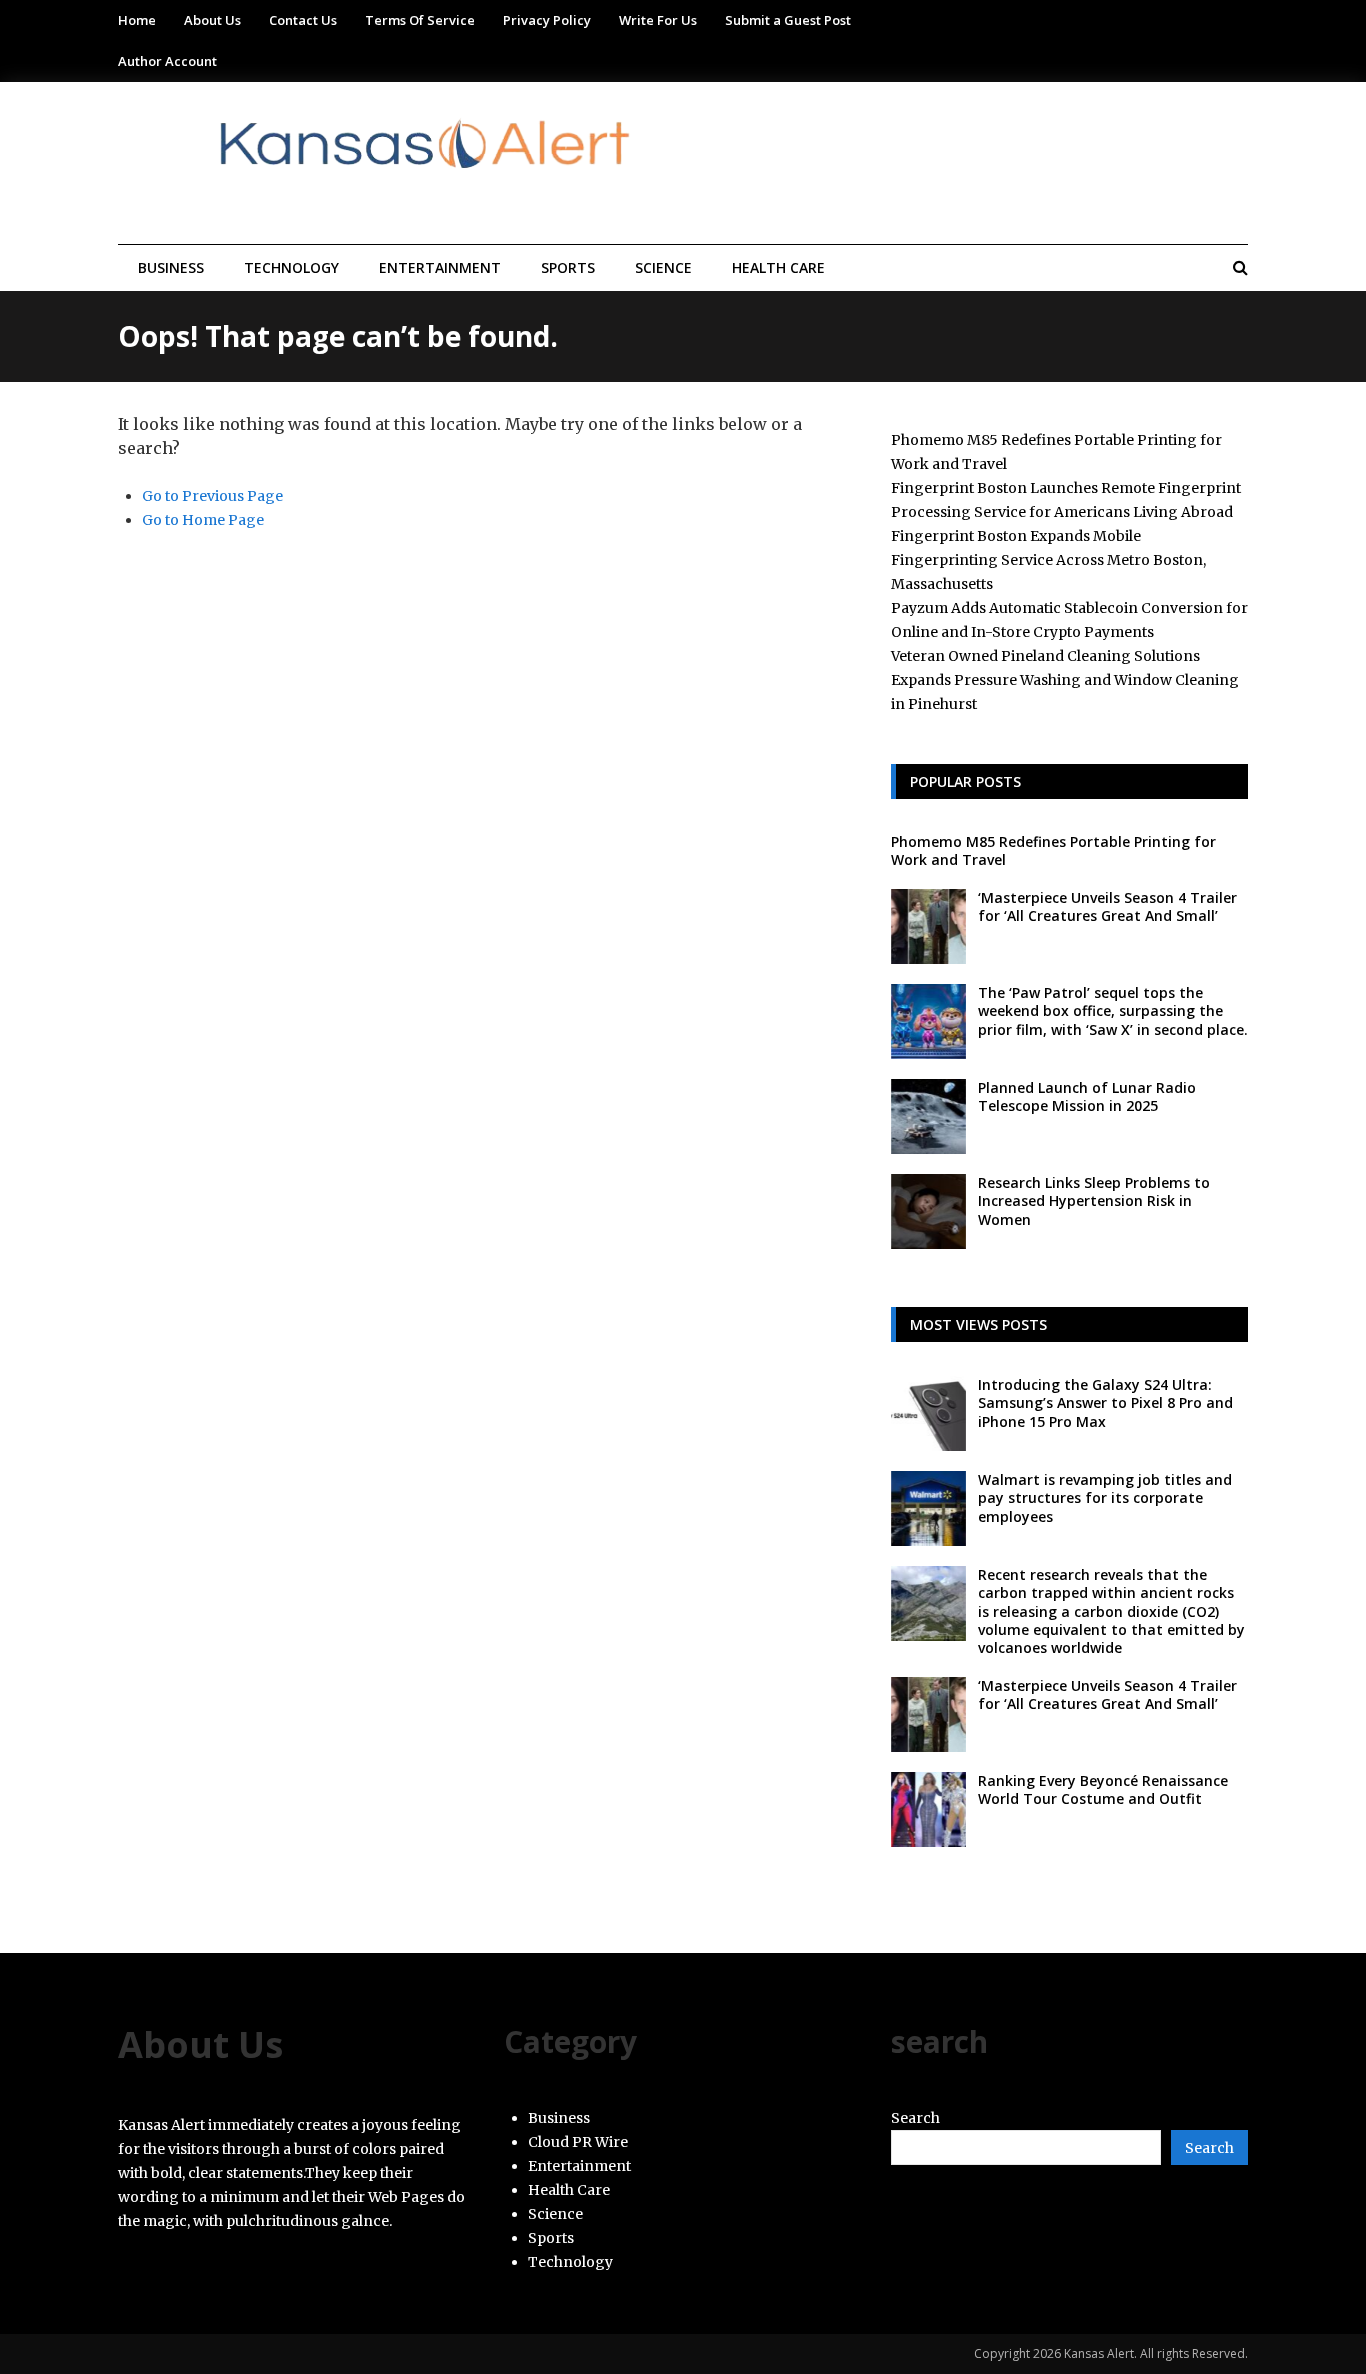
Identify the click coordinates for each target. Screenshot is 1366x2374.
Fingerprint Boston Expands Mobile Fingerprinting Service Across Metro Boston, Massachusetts (1048, 560)
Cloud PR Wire (578, 2142)
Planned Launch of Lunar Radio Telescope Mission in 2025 (1087, 1096)
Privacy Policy (547, 20)
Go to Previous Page (212, 496)
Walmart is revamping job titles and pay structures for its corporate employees (1105, 1497)
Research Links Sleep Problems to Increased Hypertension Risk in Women (1094, 1200)
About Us (212, 20)
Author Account (167, 61)
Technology (291, 267)
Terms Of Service (420, 20)
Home (137, 20)
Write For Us (658, 20)
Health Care (778, 267)
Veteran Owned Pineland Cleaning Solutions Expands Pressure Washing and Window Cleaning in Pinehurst (1065, 680)
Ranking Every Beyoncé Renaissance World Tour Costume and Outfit (1103, 1789)
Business (171, 267)
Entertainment (440, 267)
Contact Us (303, 20)
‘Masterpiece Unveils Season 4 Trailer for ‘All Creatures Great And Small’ (1107, 906)
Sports (568, 267)
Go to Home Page (203, 520)
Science (663, 267)
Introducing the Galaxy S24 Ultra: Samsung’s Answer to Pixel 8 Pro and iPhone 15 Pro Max (1105, 1402)
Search (915, 2118)
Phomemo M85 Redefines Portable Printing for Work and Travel (1053, 850)
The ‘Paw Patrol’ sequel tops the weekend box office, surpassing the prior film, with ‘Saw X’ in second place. (1113, 1010)
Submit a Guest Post (788, 20)
